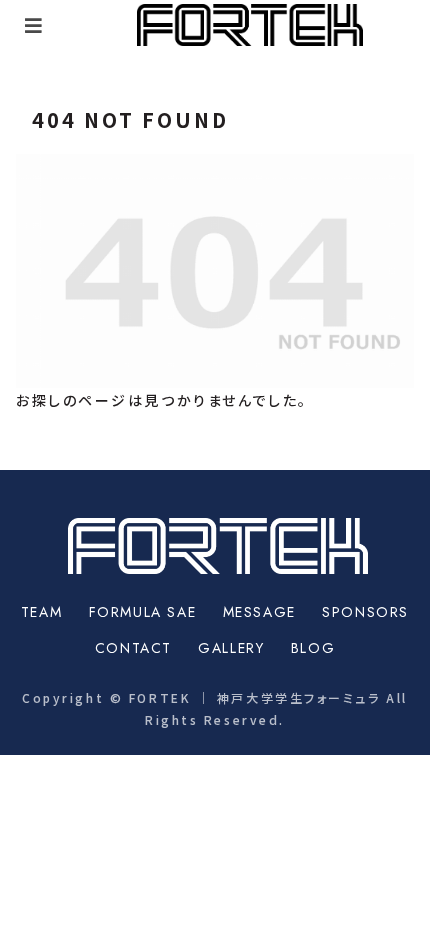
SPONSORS (365, 612)
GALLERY (231, 648)
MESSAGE (259, 612)
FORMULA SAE (143, 612)
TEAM (41, 612)
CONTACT (133, 648)
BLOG (313, 648)
